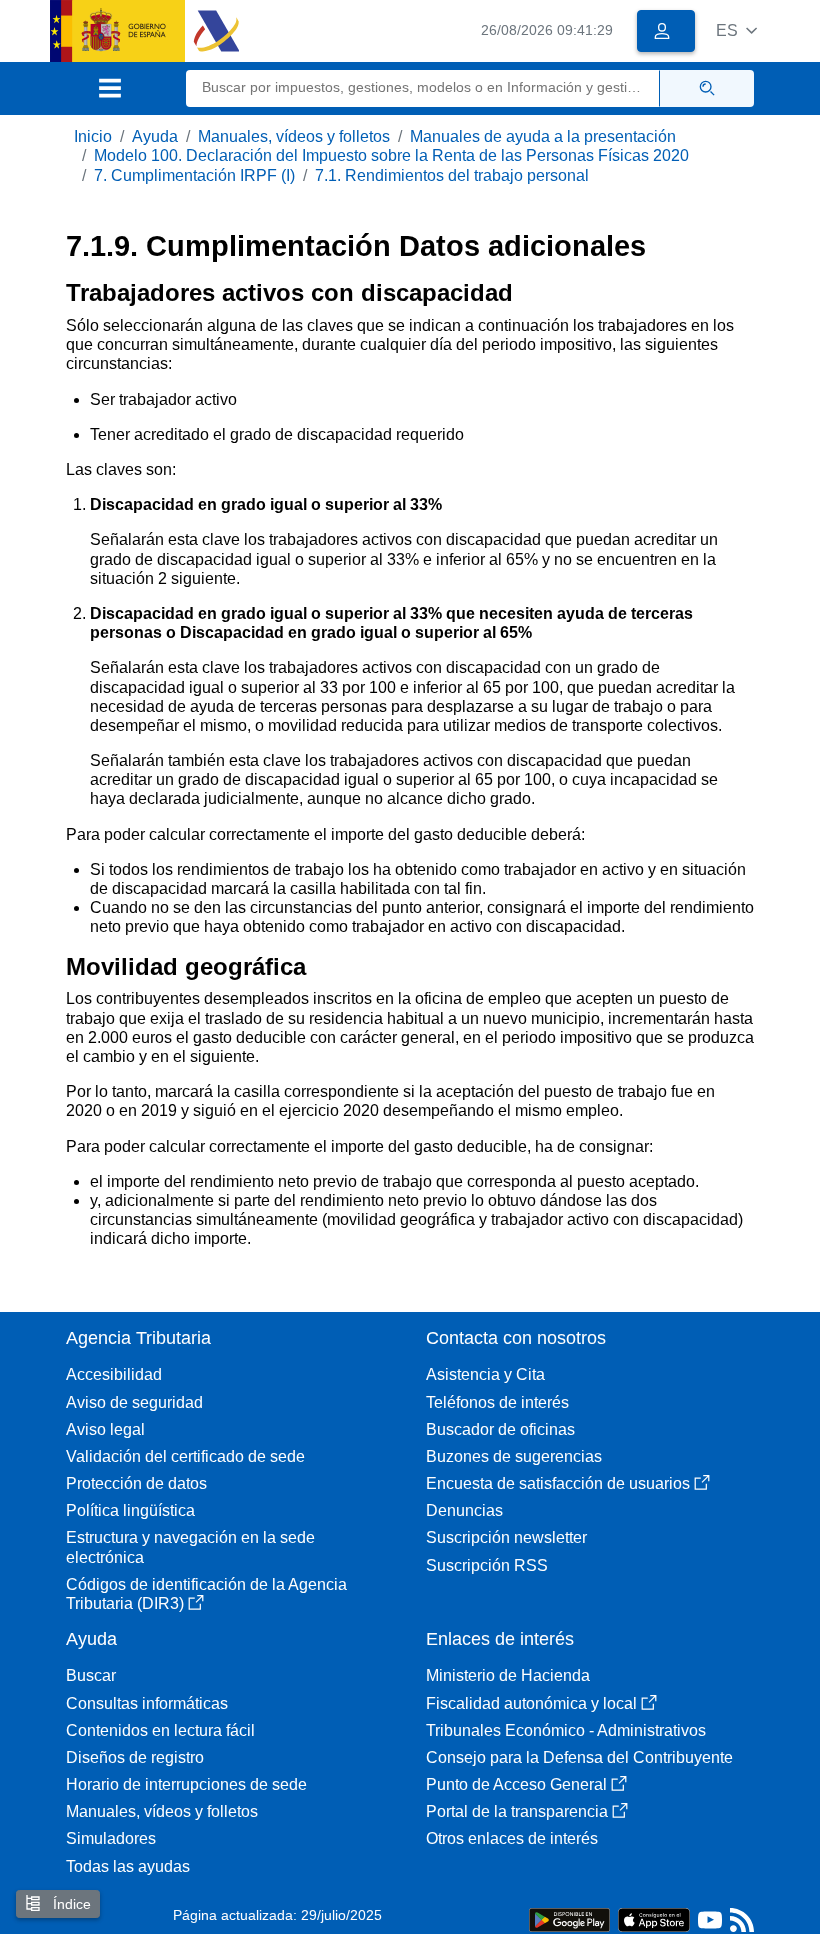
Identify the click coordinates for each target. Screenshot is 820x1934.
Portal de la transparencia (517, 1811)
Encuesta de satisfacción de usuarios (558, 1483)
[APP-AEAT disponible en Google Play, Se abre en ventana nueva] (569, 1918)
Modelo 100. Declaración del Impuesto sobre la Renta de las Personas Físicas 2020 (391, 155)
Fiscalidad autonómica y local (531, 1703)
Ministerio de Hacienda (508, 1675)
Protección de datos (136, 1483)
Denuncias (464, 1510)
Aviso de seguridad (134, 1402)
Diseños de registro (135, 1757)
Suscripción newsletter (506, 1537)
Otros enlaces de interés (512, 1838)
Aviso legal (105, 1429)
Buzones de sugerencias (514, 1456)
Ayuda (155, 136)
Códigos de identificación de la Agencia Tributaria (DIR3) (206, 1594)
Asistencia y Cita (485, 1374)
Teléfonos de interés (497, 1402)
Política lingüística (130, 1510)
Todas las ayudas (128, 1866)
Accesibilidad (114, 1374)
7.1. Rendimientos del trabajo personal (452, 175)
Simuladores (111, 1838)
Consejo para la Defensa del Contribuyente (579, 1757)
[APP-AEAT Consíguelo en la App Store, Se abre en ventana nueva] (654, 1918)
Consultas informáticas (147, 1703)
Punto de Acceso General (516, 1784)
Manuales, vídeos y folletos (294, 136)
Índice (70, 1904)
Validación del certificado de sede (185, 1456)
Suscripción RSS (487, 1565)
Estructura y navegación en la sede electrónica (190, 1547)
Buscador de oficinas (500, 1429)
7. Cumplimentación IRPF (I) (194, 175)
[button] (736, 30)
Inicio (93, 136)
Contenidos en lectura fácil (160, 1730)
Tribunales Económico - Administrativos (566, 1730)
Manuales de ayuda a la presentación (543, 136)
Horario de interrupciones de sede (186, 1784)
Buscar (91, 1675)
